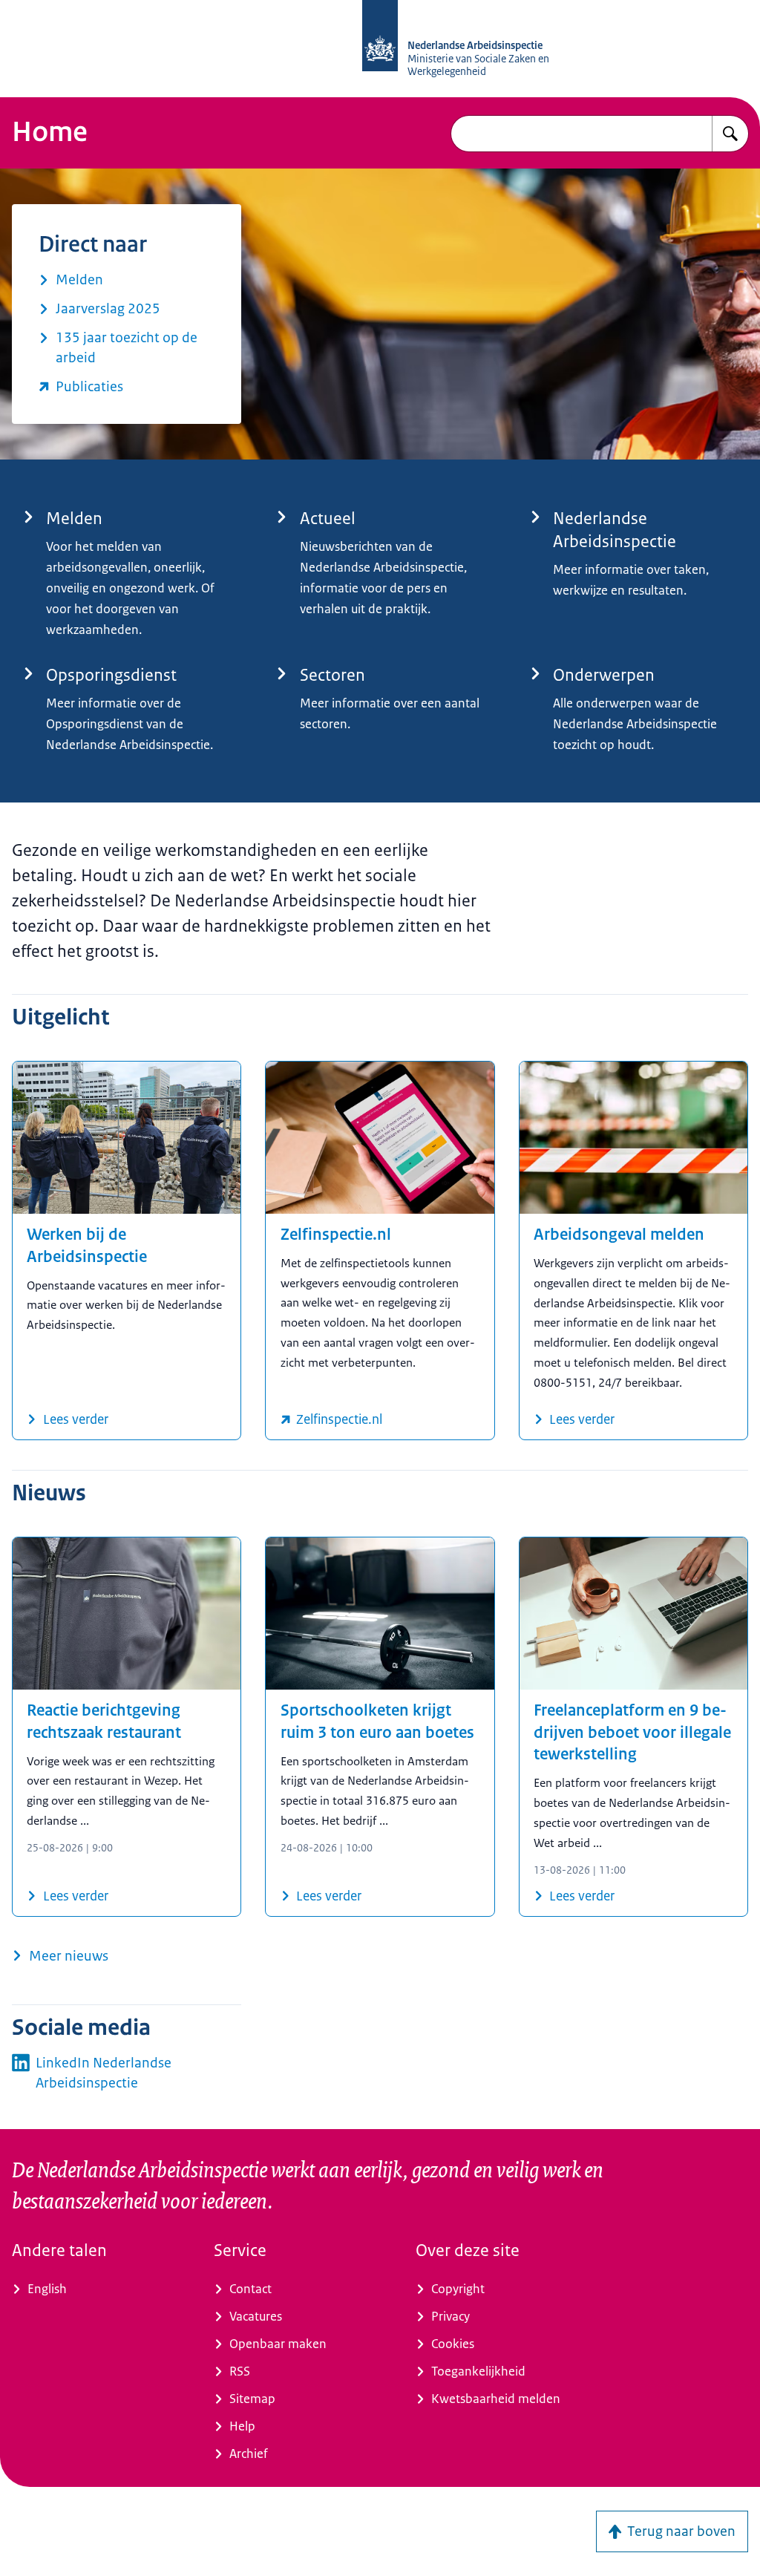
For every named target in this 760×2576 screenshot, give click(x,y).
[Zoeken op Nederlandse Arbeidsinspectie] (730, 134)
